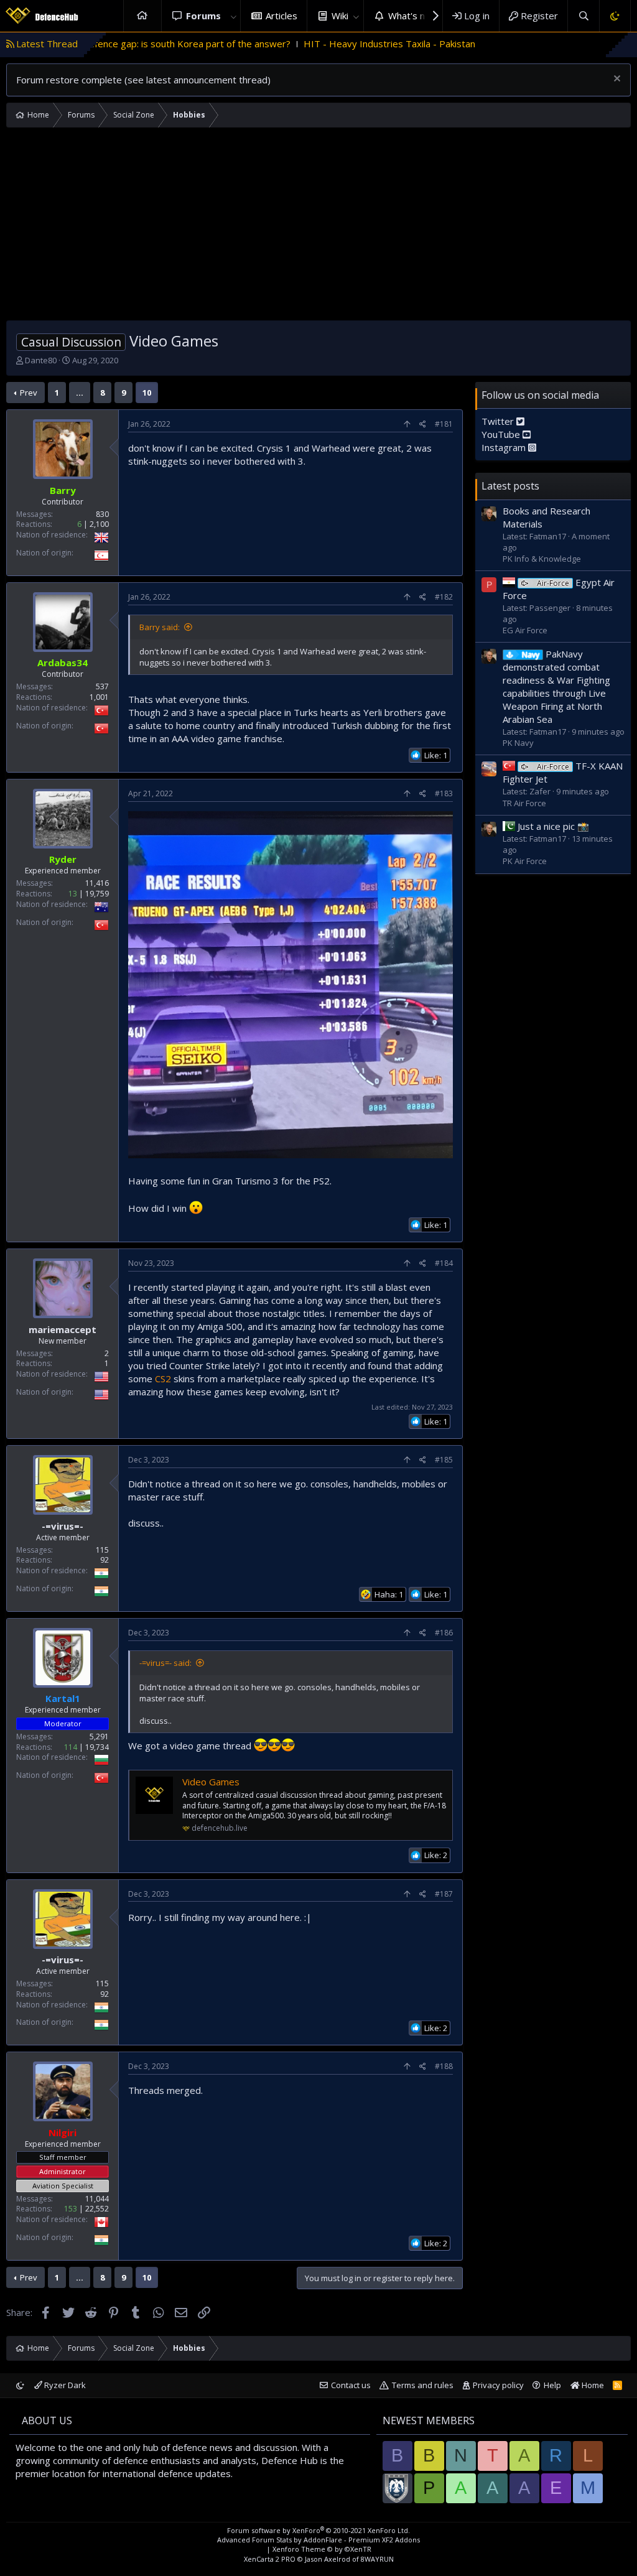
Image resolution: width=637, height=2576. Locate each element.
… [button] (80, 393)
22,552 (97, 2209)
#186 (444, 1633)
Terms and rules (423, 2385)
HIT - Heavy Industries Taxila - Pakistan (304, 44)
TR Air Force (524, 803)
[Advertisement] (318, 227)
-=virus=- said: (165, 1663)
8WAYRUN (377, 2559)
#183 (444, 793)
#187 (444, 1894)
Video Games (211, 1782)
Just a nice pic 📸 (553, 826)
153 (71, 2209)
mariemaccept (63, 1329)
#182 (444, 597)
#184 (444, 1263)
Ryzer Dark (64, 2385)
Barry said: (160, 627)
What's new (413, 16)
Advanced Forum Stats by (318, 2540)
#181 (444, 424)
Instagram (505, 447)
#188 (444, 2066)
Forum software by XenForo (318, 2530)
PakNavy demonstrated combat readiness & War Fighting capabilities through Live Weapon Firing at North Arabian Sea (556, 686)
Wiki (340, 16)
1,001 (99, 697)
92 (105, 1560)
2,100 (99, 524)
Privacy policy (498, 2385)
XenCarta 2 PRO (270, 2559)
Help (552, 2385)
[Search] (583, 16)
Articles (281, 16)
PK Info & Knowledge (542, 559)
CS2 (163, 1379)
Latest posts (510, 486)
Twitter (499, 421)
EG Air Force (525, 630)
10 (147, 393)
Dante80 (41, 360)
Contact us (351, 2385)
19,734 (97, 1747)
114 (71, 1747)
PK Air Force (525, 861)
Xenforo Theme (322, 2549)
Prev (29, 393)
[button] (233, 16)
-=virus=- (63, 1526)
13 (73, 894)
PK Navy (518, 743)
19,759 (97, 894)
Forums (203, 16)
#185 (444, 1460)
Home (142, 16)
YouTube (502, 434)
